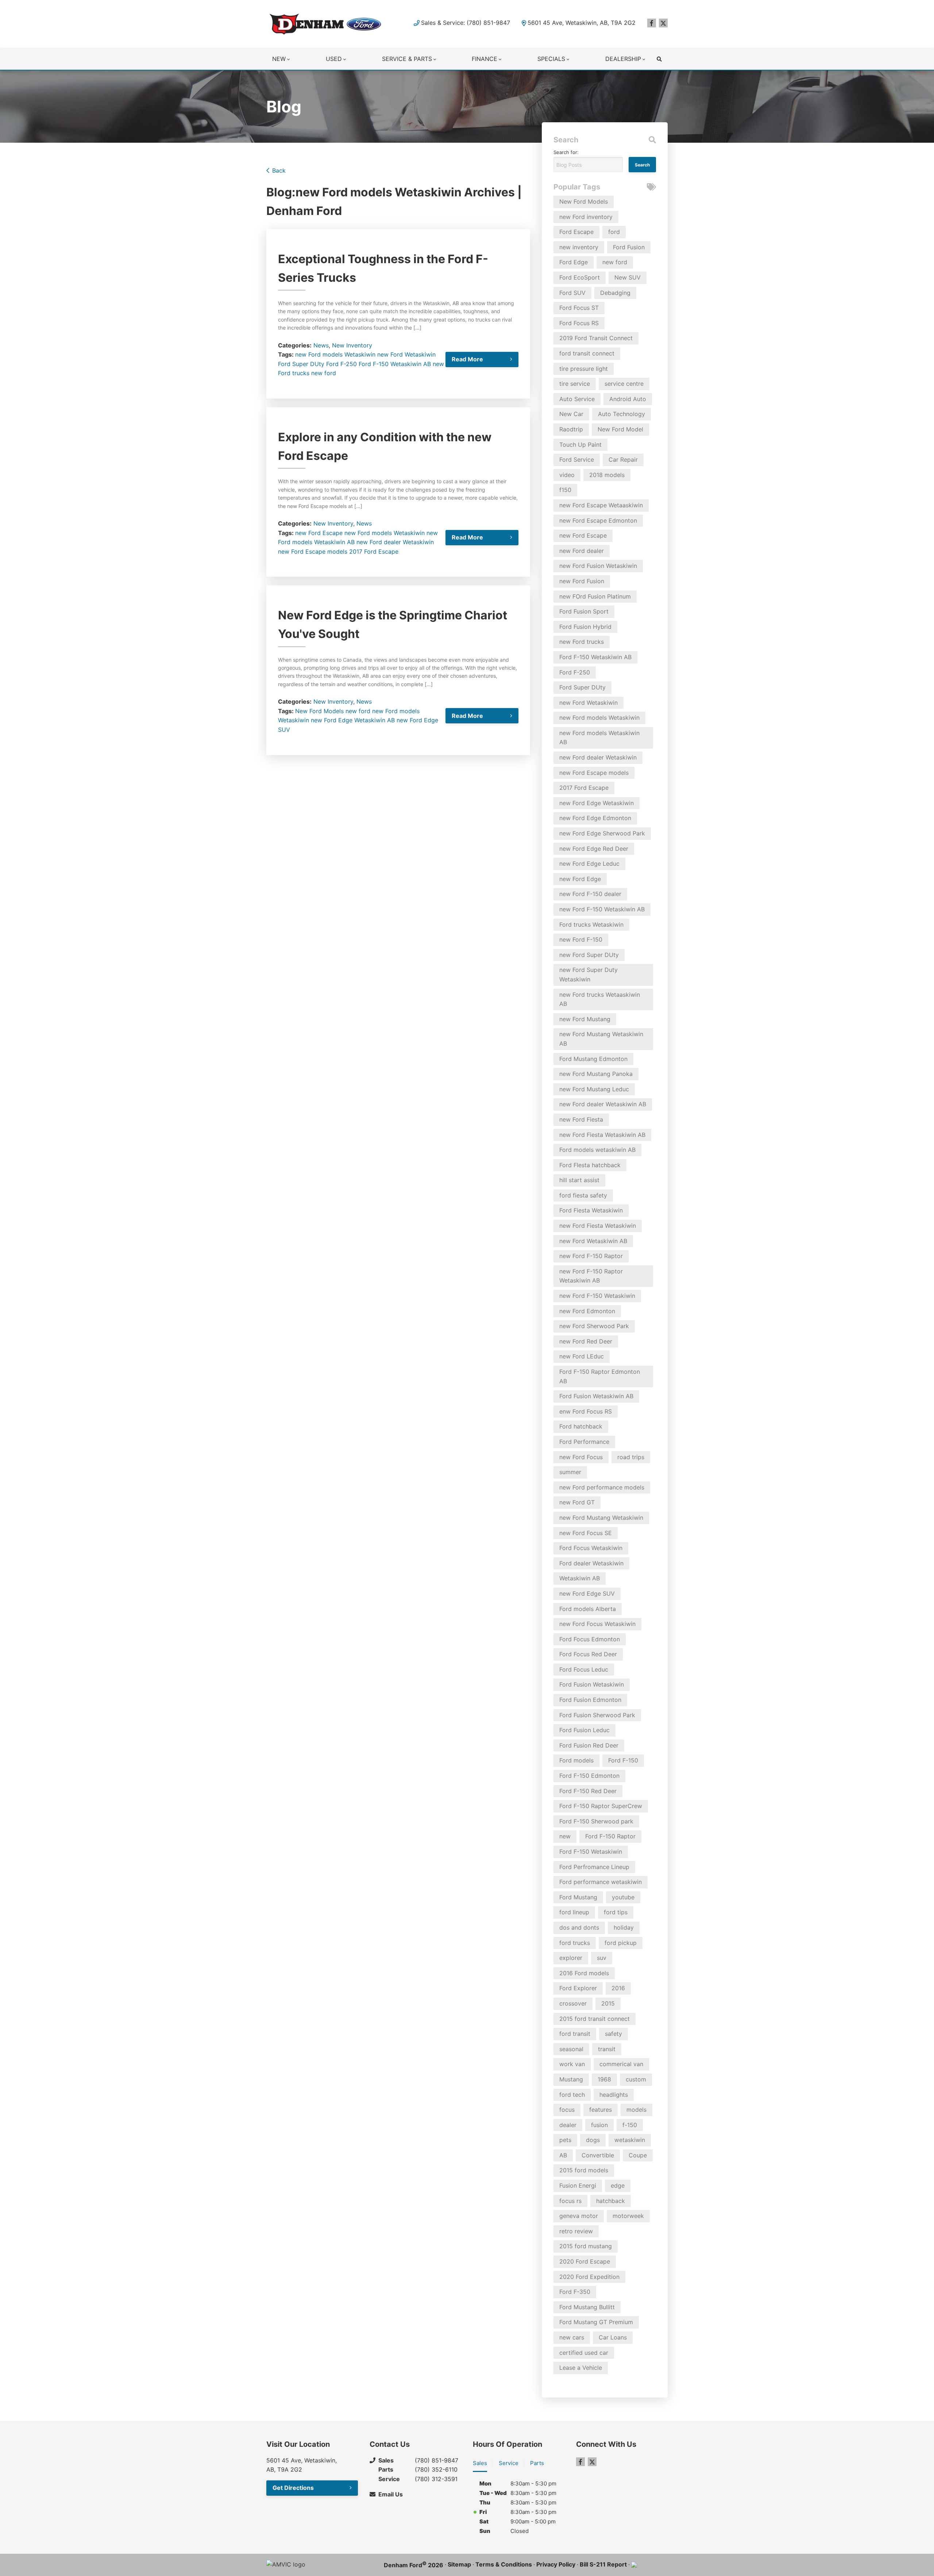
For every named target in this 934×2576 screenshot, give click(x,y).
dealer (568, 2125)
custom (636, 2079)
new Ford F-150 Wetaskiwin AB (602, 909)
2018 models (607, 475)
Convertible (598, 2155)
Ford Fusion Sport (584, 611)
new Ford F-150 (581, 939)
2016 (618, 1988)
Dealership (623, 59)
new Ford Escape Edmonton (598, 520)
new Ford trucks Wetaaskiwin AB (600, 999)
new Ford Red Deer (586, 1341)
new (565, 1836)
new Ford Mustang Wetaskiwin (601, 1518)
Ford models (576, 1760)
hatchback (611, 2201)
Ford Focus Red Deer (588, 1654)
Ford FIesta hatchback (590, 1165)
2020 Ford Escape (585, 2261)
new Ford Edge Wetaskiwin (597, 803)
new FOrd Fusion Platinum (595, 596)
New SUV (628, 277)
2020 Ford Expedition (589, 2277)
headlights (614, 2095)
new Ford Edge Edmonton (595, 818)
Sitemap (459, 2564)
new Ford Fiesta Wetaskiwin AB (602, 1135)
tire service (575, 384)
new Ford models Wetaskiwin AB (599, 738)
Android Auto (628, 399)
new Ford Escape (319, 533)
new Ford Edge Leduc (589, 864)
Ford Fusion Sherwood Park (597, 1715)
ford (614, 232)
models (636, 2110)
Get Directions (293, 2488)
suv (602, 1958)
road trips (631, 1457)
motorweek (628, 2216)
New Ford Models (319, 711)
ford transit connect (587, 353)
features (601, 2110)
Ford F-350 (575, 2292)
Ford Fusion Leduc (584, 1730)
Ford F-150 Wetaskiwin (591, 1852)
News (321, 345)
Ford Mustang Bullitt (587, 2307)
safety (613, 2034)
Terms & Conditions (504, 2564)
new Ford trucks (582, 642)
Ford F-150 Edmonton (589, 1776)
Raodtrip (571, 429)
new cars (572, 2337)
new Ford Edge (332, 720)
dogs (593, 2140)
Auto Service (577, 399)
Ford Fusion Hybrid (585, 627)
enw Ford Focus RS (586, 1411)
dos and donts (579, 1927)
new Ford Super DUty (589, 955)
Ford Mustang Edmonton (593, 1059)
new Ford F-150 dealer (590, 894)
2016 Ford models (584, 1973)
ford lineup (574, 1912)
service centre (624, 384)
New (279, 59)
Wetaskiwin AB (375, 720)
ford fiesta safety (583, 1195)
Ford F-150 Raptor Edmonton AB (600, 1376)
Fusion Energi (578, 2185)
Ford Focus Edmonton (590, 1639)
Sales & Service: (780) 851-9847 (466, 23)
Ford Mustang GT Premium (596, 2322)
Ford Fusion (629, 247)
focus (567, 2110)
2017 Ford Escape (374, 551)
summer (570, 1472)
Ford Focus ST (579, 308)
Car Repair (623, 460)
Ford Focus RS (579, 323)
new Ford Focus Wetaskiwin (597, 1624)
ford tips (616, 1912)
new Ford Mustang (585, 1019)
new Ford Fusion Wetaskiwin (598, 566)
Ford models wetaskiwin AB (597, 1150)
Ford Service (577, 460)
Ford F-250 (341, 364)
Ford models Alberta (588, 1609)
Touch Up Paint (580, 445)
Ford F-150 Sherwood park (596, 1821)
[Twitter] (663, 23)
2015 (608, 2003)
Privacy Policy (556, 2564)
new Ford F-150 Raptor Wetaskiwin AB (591, 1276)
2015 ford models (584, 2170)
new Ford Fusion (582, 581)
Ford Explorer (578, 1988)
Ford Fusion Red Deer (589, 1745)
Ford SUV (572, 293)
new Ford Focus (581, 1457)
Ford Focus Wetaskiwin (591, 1548)
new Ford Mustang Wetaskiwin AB (601, 1039)
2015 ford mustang (586, 2246)
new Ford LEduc (582, 1356)
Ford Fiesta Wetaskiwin (591, 1210)
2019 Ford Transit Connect (596, 338)
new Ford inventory (586, 217)
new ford (324, 373)
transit (607, 2049)
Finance (485, 59)
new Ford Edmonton (587, 1311)
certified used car (584, 2353)
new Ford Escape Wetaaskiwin (601, 505)
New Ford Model (620, 429)
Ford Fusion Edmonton (590, 1700)
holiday (624, 1927)
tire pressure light (584, 369)
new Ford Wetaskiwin (406, 354)
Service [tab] (509, 2463)
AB (563, 2155)
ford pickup (621, 1943)
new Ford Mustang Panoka (596, 1074)
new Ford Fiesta (581, 1119)
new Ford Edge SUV (587, 1593)
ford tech (572, 2095)
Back (279, 170)
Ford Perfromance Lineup (594, 1867)
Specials (551, 59)
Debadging (615, 293)
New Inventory (352, 345)
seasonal (571, 2049)
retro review (576, 2231)
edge (618, 2185)
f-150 (630, 2125)
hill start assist (579, 1180)
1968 (604, 2079)
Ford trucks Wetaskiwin (591, 924)
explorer (571, 1958)
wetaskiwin (630, 2140)
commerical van (621, 2064)
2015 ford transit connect (595, 2019)
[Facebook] (652, 23)
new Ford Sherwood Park (594, 1326)
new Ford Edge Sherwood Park (602, 833)
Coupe (638, 2155)
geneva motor (579, 2216)
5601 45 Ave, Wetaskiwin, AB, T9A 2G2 (582, 23)
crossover (573, 2003)
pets (565, 2140)
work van (572, 2064)
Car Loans (613, 2337)
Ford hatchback (581, 1426)
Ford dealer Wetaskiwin (591, 1563)
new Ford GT (577, 1502)
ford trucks (575, 1943)
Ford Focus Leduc (584, 1669)
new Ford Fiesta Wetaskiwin (598, 1226)
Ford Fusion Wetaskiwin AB (596, 1396)
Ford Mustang (578, 1897)
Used (334, 59)
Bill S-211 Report (603, 2564)
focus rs (570, 2201)
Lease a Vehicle (581, 2368)
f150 (565, 490)
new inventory (579, 247)
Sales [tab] (480, 2463)
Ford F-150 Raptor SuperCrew (601, 1806)
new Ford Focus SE (586, 1533)
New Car (571, 414)
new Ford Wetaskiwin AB (593, 1241)
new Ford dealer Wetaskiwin (395, 542)
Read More (467, 359)
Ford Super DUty (301, 364)
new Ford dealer (582, 551)
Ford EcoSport (580, 277)
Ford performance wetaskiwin (601, 1882)
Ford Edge (574, 262)
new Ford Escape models (313, 551)
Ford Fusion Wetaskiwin (592, 1684)
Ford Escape (576, 232)
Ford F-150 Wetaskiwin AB (395, 364)
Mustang (571, 2079)
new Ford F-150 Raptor (591, 1256)
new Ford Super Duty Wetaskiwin (588, 974)
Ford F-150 (623, 1760)
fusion (599, 2125)
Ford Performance (584, 1442)
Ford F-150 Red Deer (588, 1791)
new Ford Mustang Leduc (594, 1089)
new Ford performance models (602, 1487)
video (567, 475)
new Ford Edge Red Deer (594, 849)
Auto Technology (622, 414)
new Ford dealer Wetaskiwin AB (603, 1104)
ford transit (575, 2034)
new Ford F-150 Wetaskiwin (597, 1296)
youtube (623, 1897)
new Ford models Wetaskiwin (335, 354)
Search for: (566, 152)
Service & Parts (407, 59)
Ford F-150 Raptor (610, 1836)
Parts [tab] (537, 2463)
